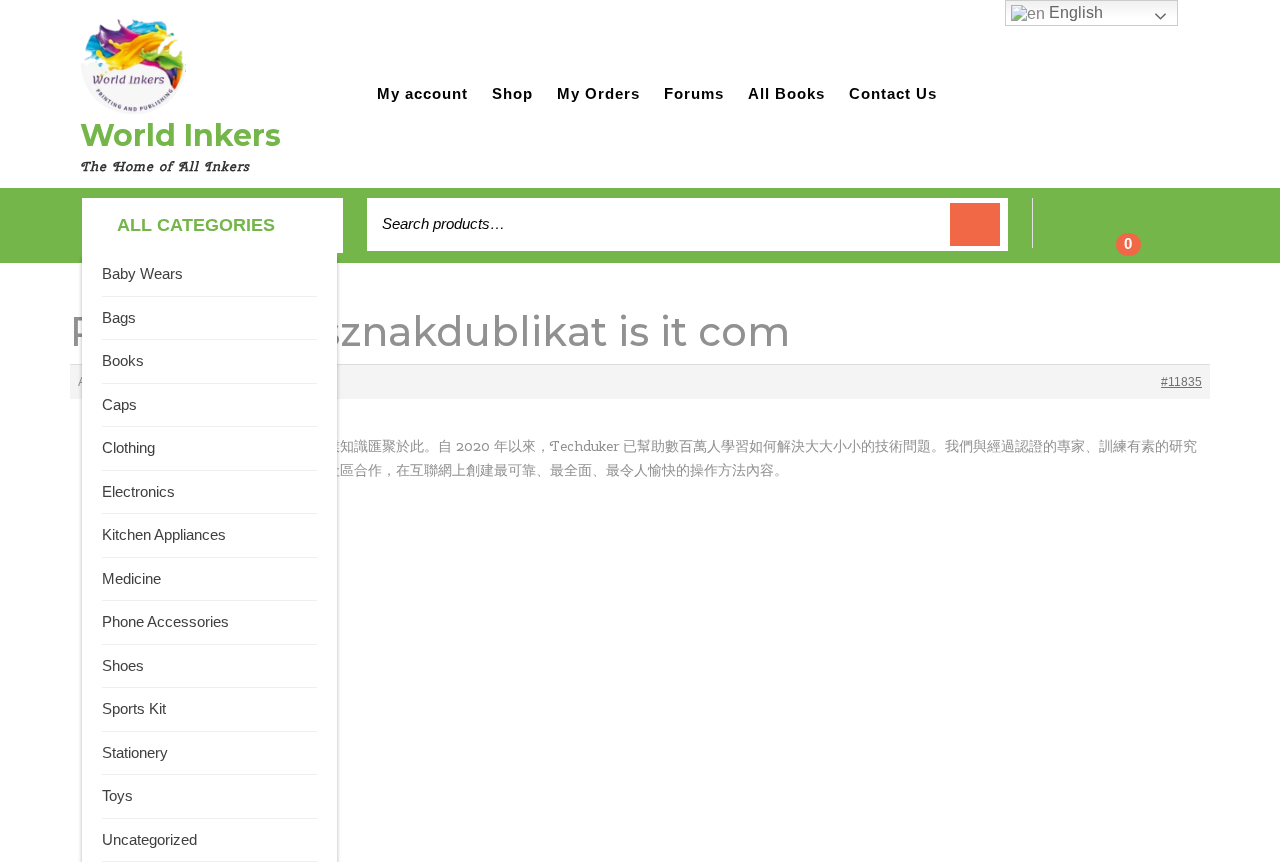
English (1074, 12)
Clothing (128, 447)
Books (123, 360)
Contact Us (893, 93)
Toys (117, 795)
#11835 (1181, 382)
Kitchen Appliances (164, 534)
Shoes (123, 665)
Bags (119, 317)
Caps (119, 404)
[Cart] (1115, 234)
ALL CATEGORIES (196, 225)
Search (975, 224)
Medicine (131, 578)
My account (422, 93)
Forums (694, 93)
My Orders (598, 93)
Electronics (138, 491)
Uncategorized (149, 839)
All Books (786, 93)
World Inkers (180, 135)
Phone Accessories (165, 621)
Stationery (135, 752)
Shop (512, 93)
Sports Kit (134, 708)
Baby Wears (142, 273)
